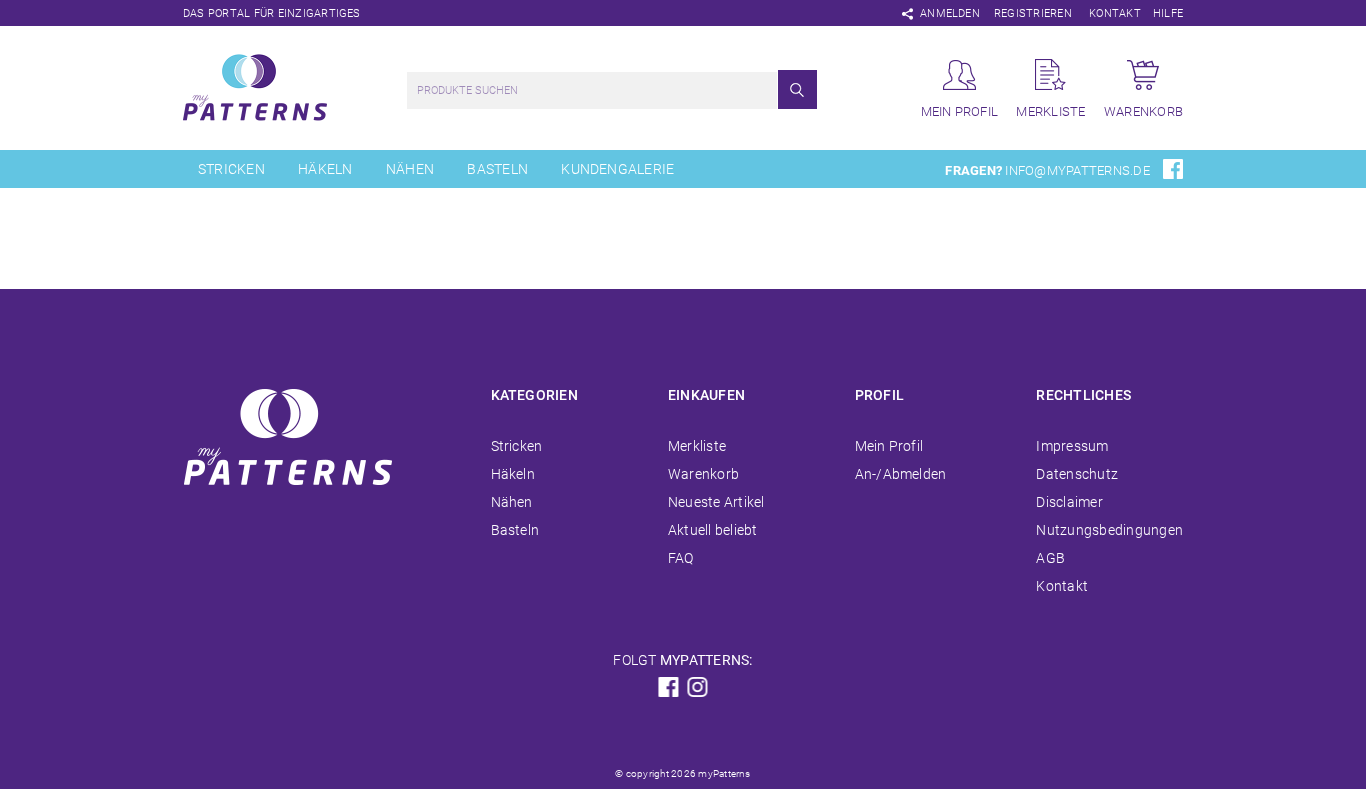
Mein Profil (889, 446)
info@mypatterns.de (1077, 170)
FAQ (681, 558)
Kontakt (1115, 13)
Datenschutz (1077, 474)
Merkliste (697, 446)
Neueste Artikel (716, 502)
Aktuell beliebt (713, 530)
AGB (1050, 558)
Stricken (231, 169)
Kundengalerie (617, 169)
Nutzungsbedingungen (1109, 530)
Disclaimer (1069, 502)
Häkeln (325, 169)
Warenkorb (703, 474)
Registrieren (1033, 13)
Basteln (497, 169)
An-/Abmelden (901, 474)
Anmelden (950, 13)
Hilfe (1168, 13)
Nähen (410, 169)
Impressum (1072, 446)
